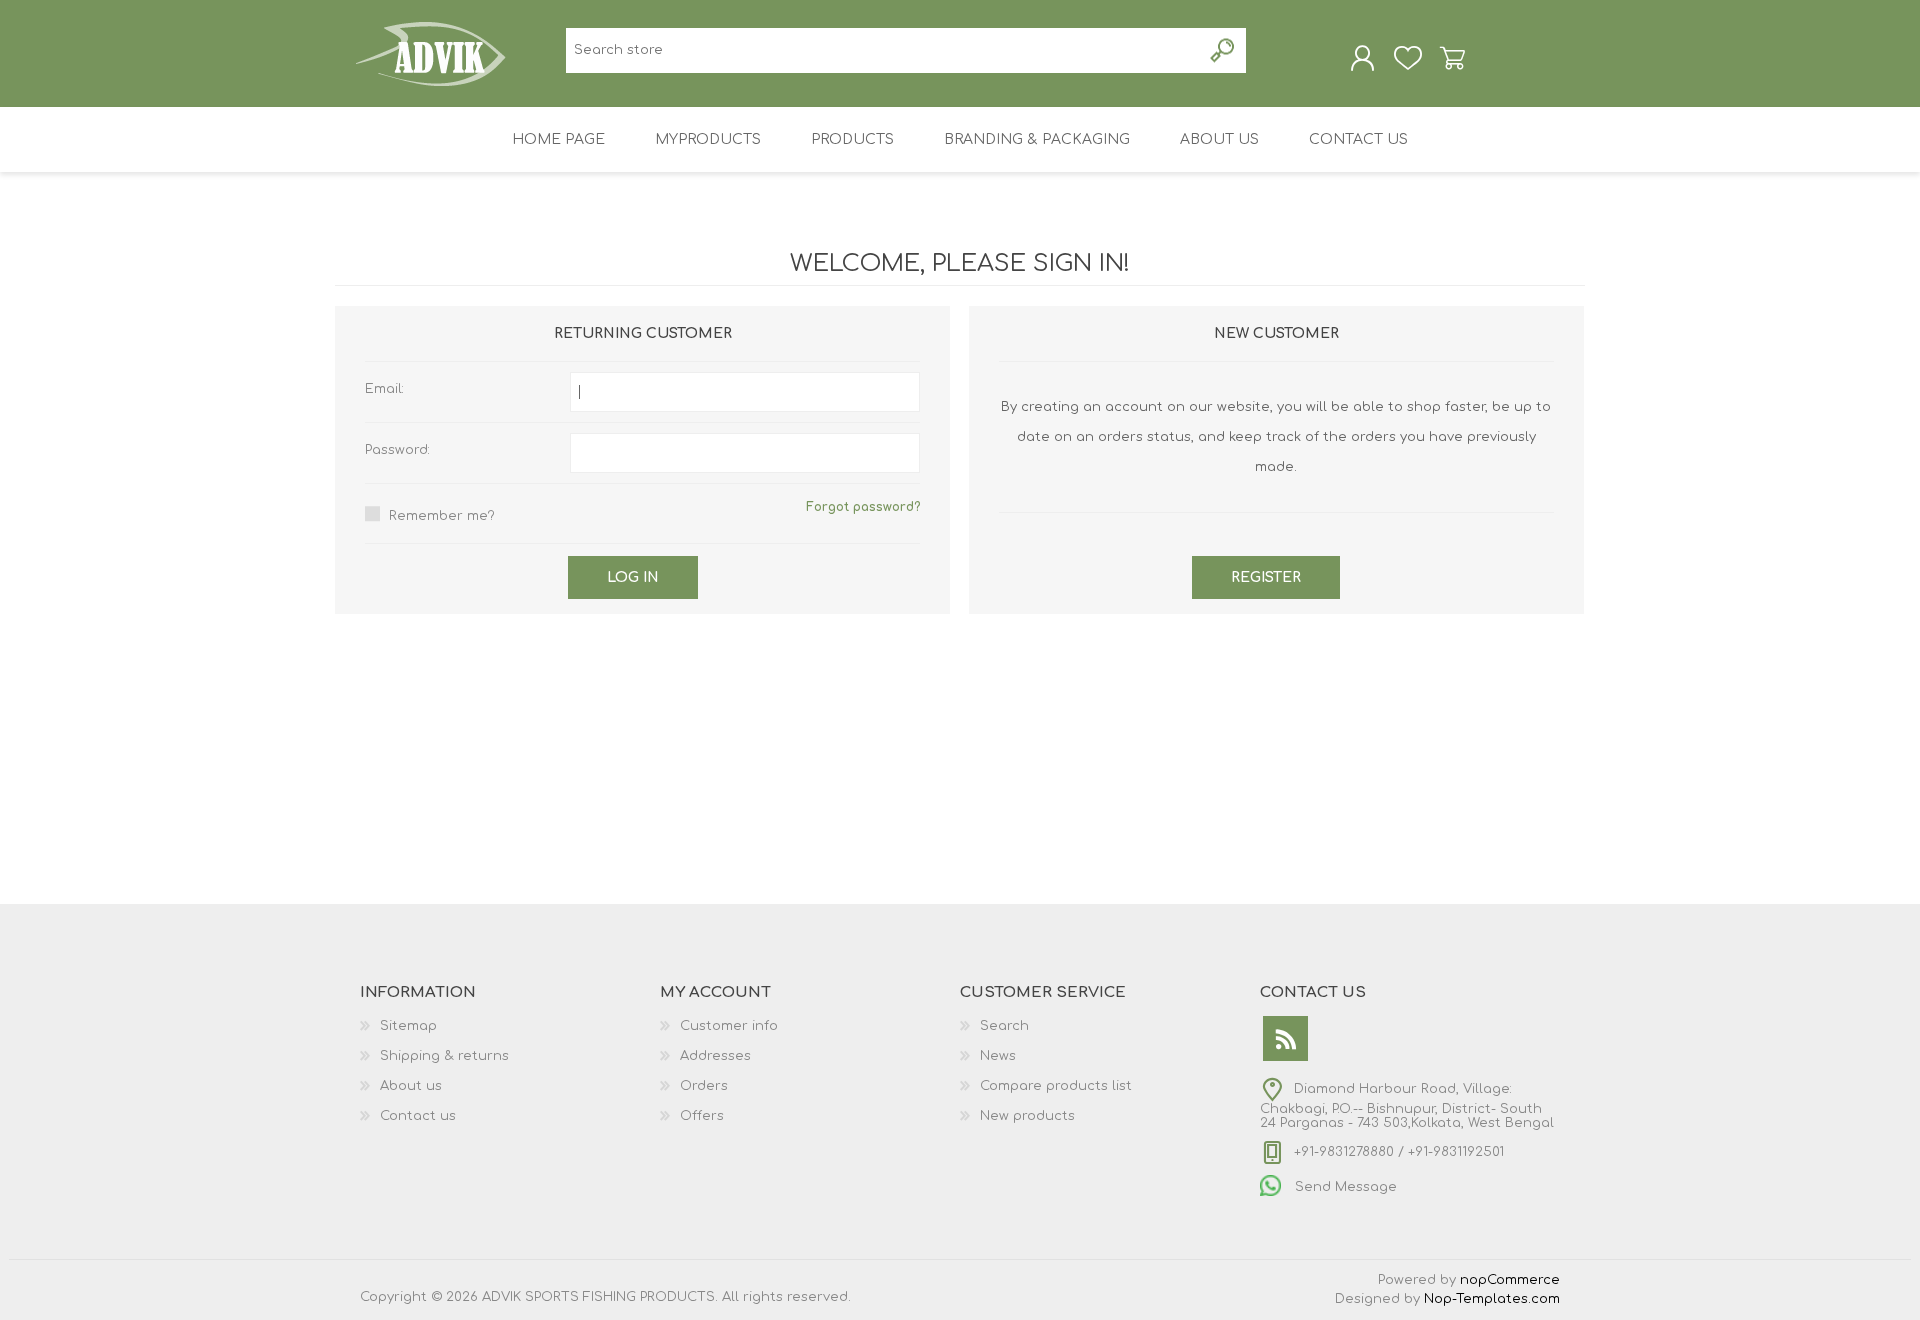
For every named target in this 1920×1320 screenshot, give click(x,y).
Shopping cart (1452, 58)
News (998, 1056)
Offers (702, 1116)
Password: (397, 450)
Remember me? (442, 516)
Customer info (729, 1026)
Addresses (715, 1056)
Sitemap (408, 1026)
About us (411, 1086)
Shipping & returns (444, 1056)
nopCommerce (1510, 1280)
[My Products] (1407, 58)
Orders (704, 1086)
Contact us (418, 1116)
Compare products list (1056, 1086)
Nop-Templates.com (1492, 1299)
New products (1027, 1116)
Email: (384, 389)
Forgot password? (863, 507)
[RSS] (1285, 1038)
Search (1004, 1026)
